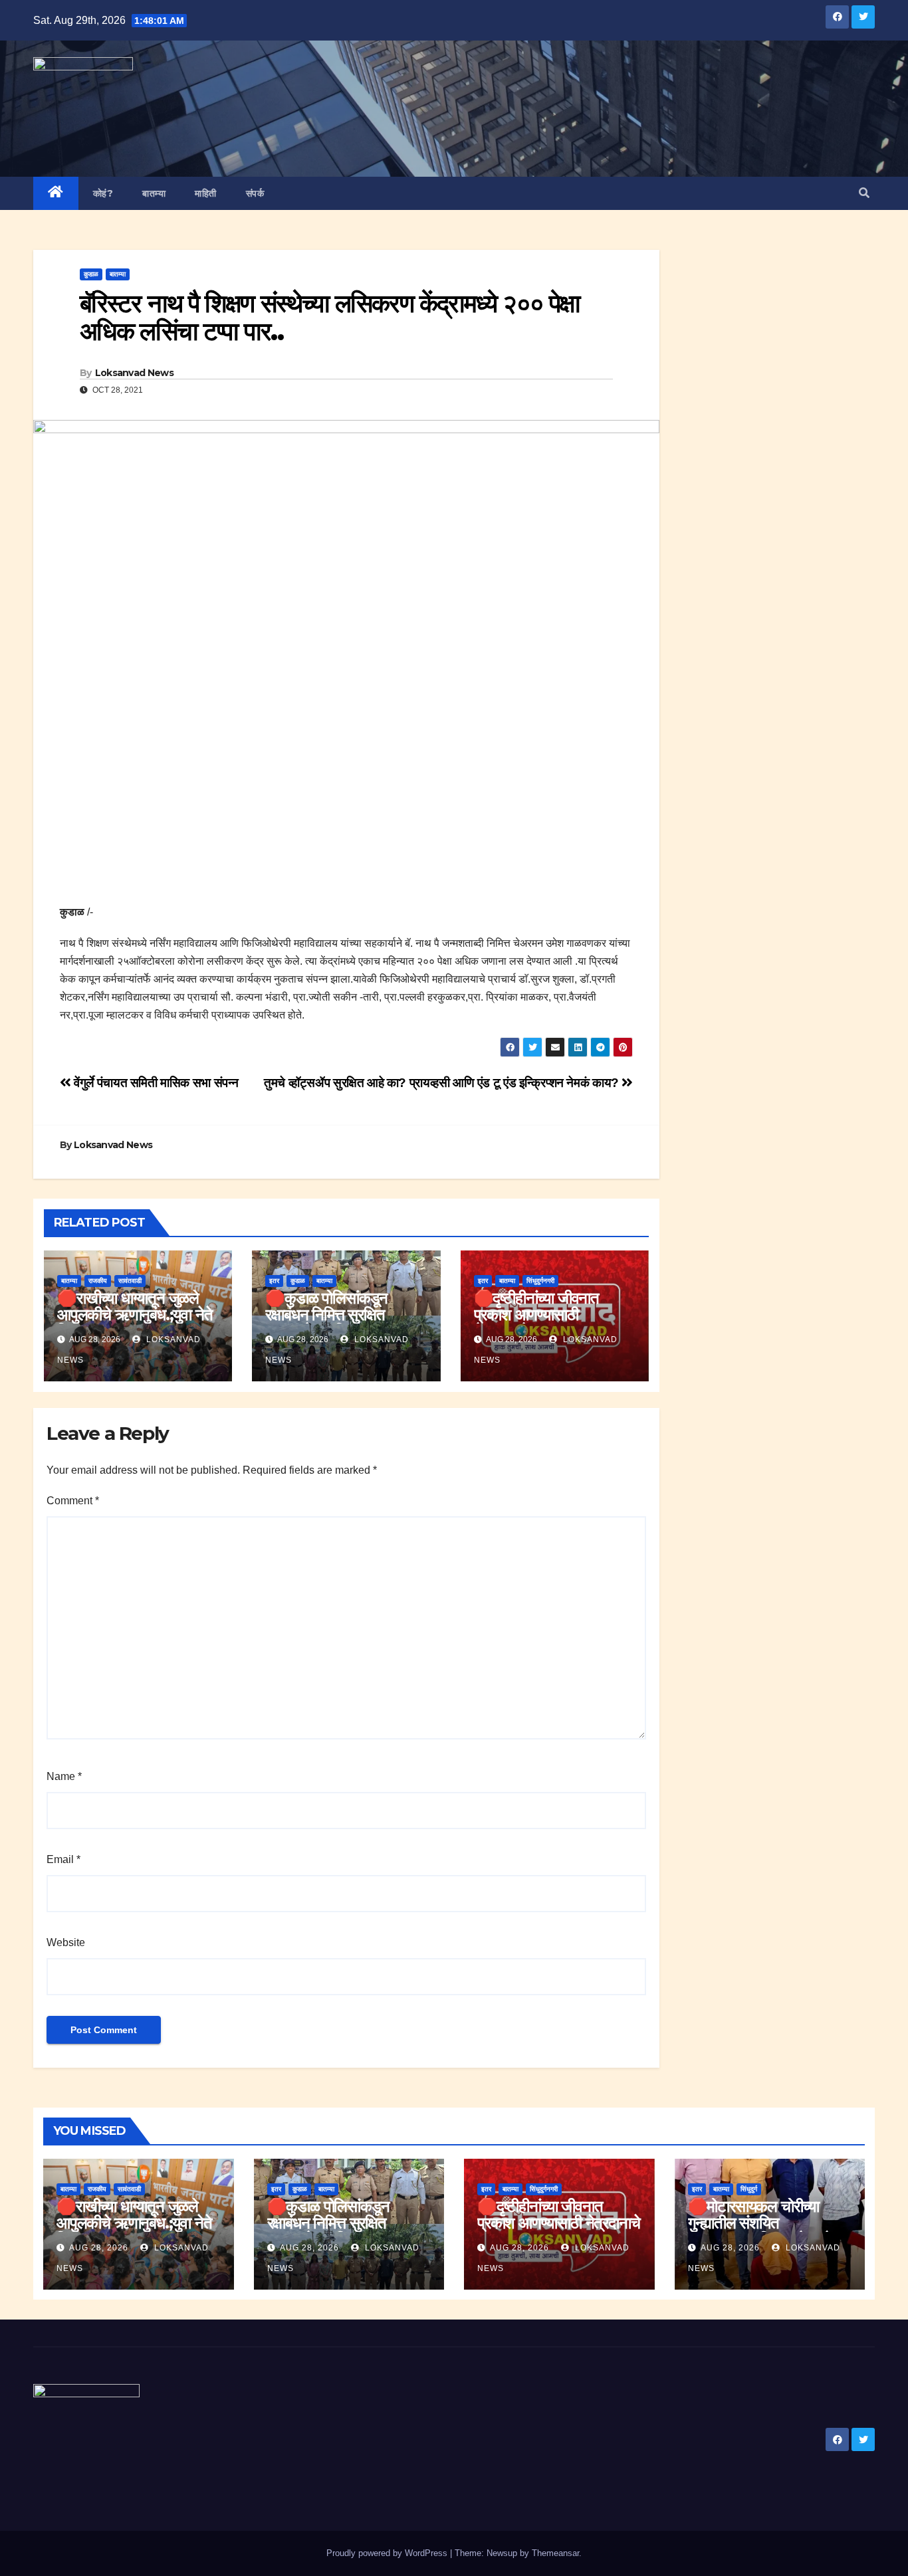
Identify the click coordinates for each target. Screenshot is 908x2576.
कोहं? (103, 193)
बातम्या (154, 193)
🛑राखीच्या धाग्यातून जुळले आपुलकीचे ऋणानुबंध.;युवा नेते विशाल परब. (135, 1315)
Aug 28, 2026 (99, 2248)
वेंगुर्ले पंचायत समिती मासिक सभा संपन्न (155, 1083)
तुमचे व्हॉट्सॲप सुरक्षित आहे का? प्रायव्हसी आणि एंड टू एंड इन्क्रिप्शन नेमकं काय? (443, 1083)
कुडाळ (91, 274)
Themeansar (555, 2553)
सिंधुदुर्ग (749, 2189)
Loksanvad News (134, 373)
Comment (73, 1501)
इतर (274, 1281)
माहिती (206, 193)
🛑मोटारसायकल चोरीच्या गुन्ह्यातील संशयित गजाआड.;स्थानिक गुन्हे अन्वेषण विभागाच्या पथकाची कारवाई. (768, 2231)
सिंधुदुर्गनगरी (540, 1281)
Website (66, 1942)
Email (63, 1859)
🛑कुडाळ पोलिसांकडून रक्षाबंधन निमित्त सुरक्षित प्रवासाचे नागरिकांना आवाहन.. (343, 1315)
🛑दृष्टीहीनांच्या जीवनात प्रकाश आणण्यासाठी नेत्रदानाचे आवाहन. (536, 1315)
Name (64, 1776)
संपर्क (255, 193)
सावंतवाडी (130, 1281)
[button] (864, 193)
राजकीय (98, 1281)
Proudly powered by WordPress (388, 2553)
